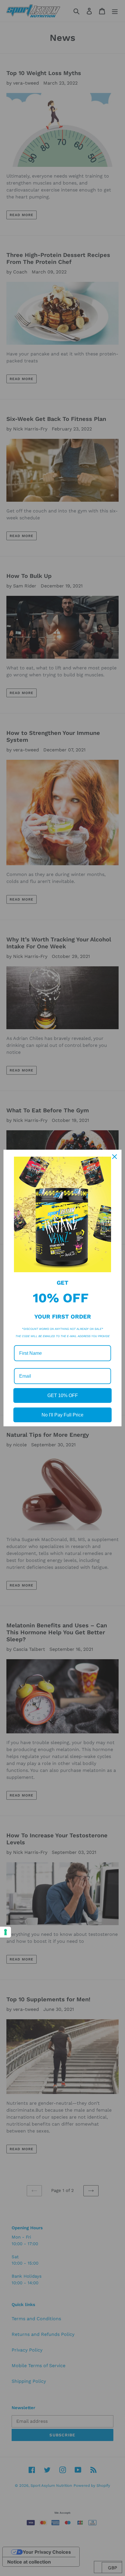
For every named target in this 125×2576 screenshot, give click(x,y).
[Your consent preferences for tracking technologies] (6, 1932)
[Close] (115, 1157)
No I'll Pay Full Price (63, 1415)
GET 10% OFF (63, 1395)
